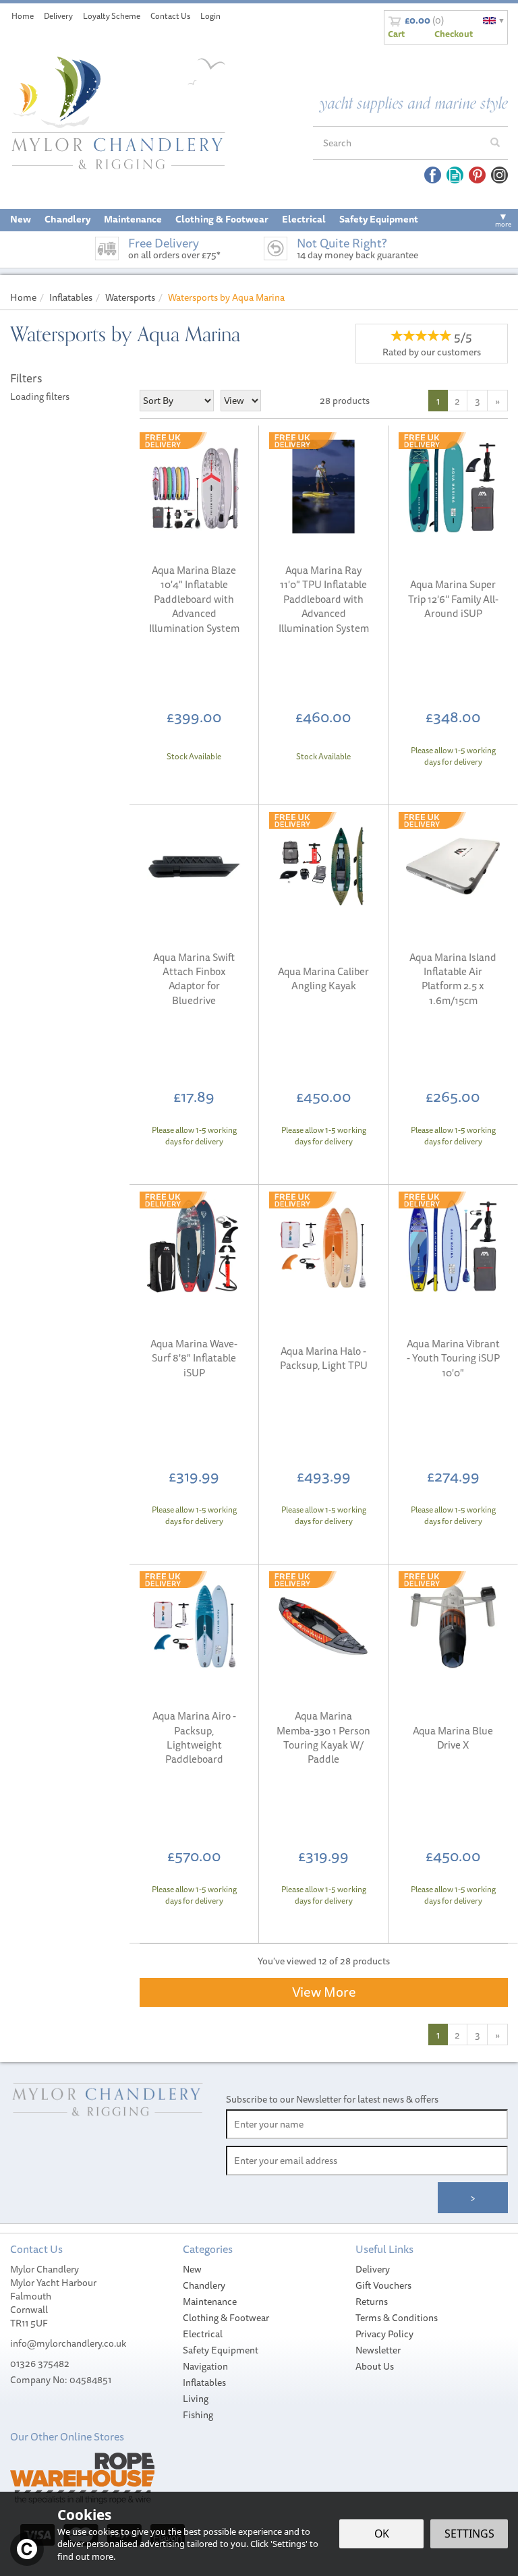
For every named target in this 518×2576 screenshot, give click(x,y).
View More (324, 1992)
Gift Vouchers (383, 2285)
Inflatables (204, 2382)
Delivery (373, 2269)
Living (196, 2399)
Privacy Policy (384, 2334)
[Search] (495, 143)
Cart (396, 34)
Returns (372, 2302)
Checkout (454, 34)
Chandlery (204, 2285)
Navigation (205, 2366)
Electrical (203, 2334)
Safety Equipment (221, 2350)
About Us (375, 2366)
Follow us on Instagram (499, 175)
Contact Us (170, 16)
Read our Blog (455, 175)
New (192, 2269)
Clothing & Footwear (226, 2318)
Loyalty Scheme (112, 16)
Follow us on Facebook (433, 175)
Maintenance (210, 2302)
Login (210, 16)
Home (23, 16)
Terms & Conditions (397, 2318)
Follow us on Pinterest (477, 175)
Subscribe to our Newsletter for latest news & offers (332, 2099)
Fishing (198, 2415)
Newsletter (378, 2350)
